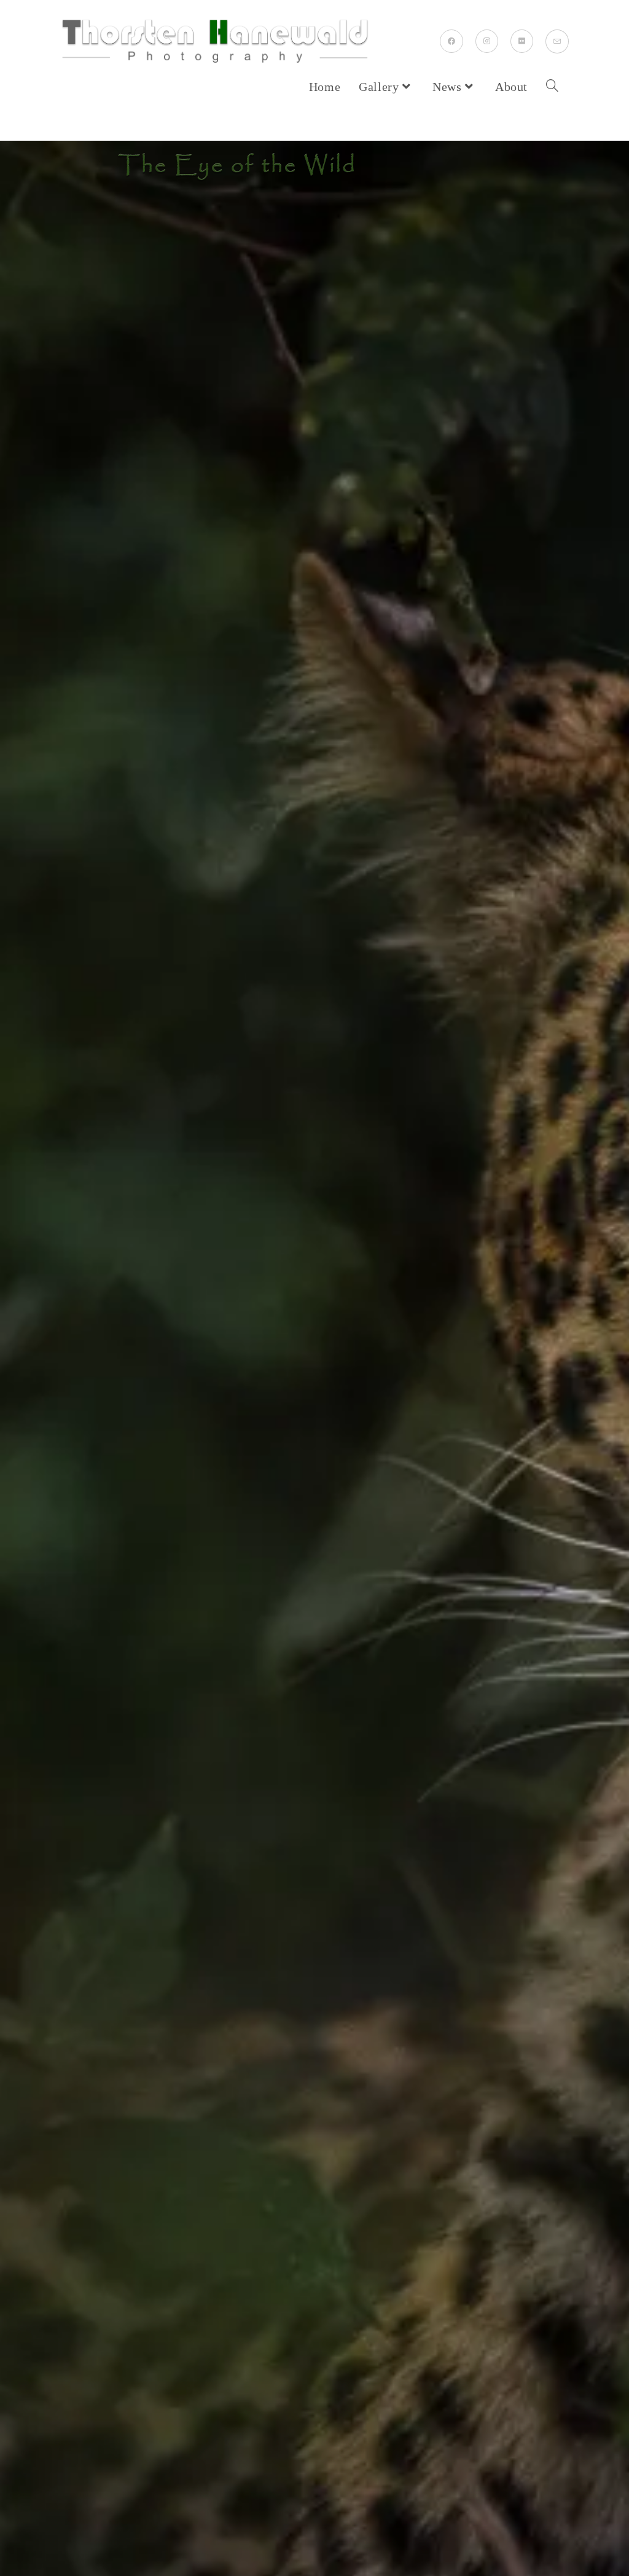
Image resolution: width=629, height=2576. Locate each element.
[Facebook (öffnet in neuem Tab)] (451, 41)
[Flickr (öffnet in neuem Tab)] (522, 41)
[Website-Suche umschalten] (552, 87)
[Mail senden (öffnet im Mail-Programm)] (557, 41)
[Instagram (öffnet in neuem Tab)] (487, 41)
